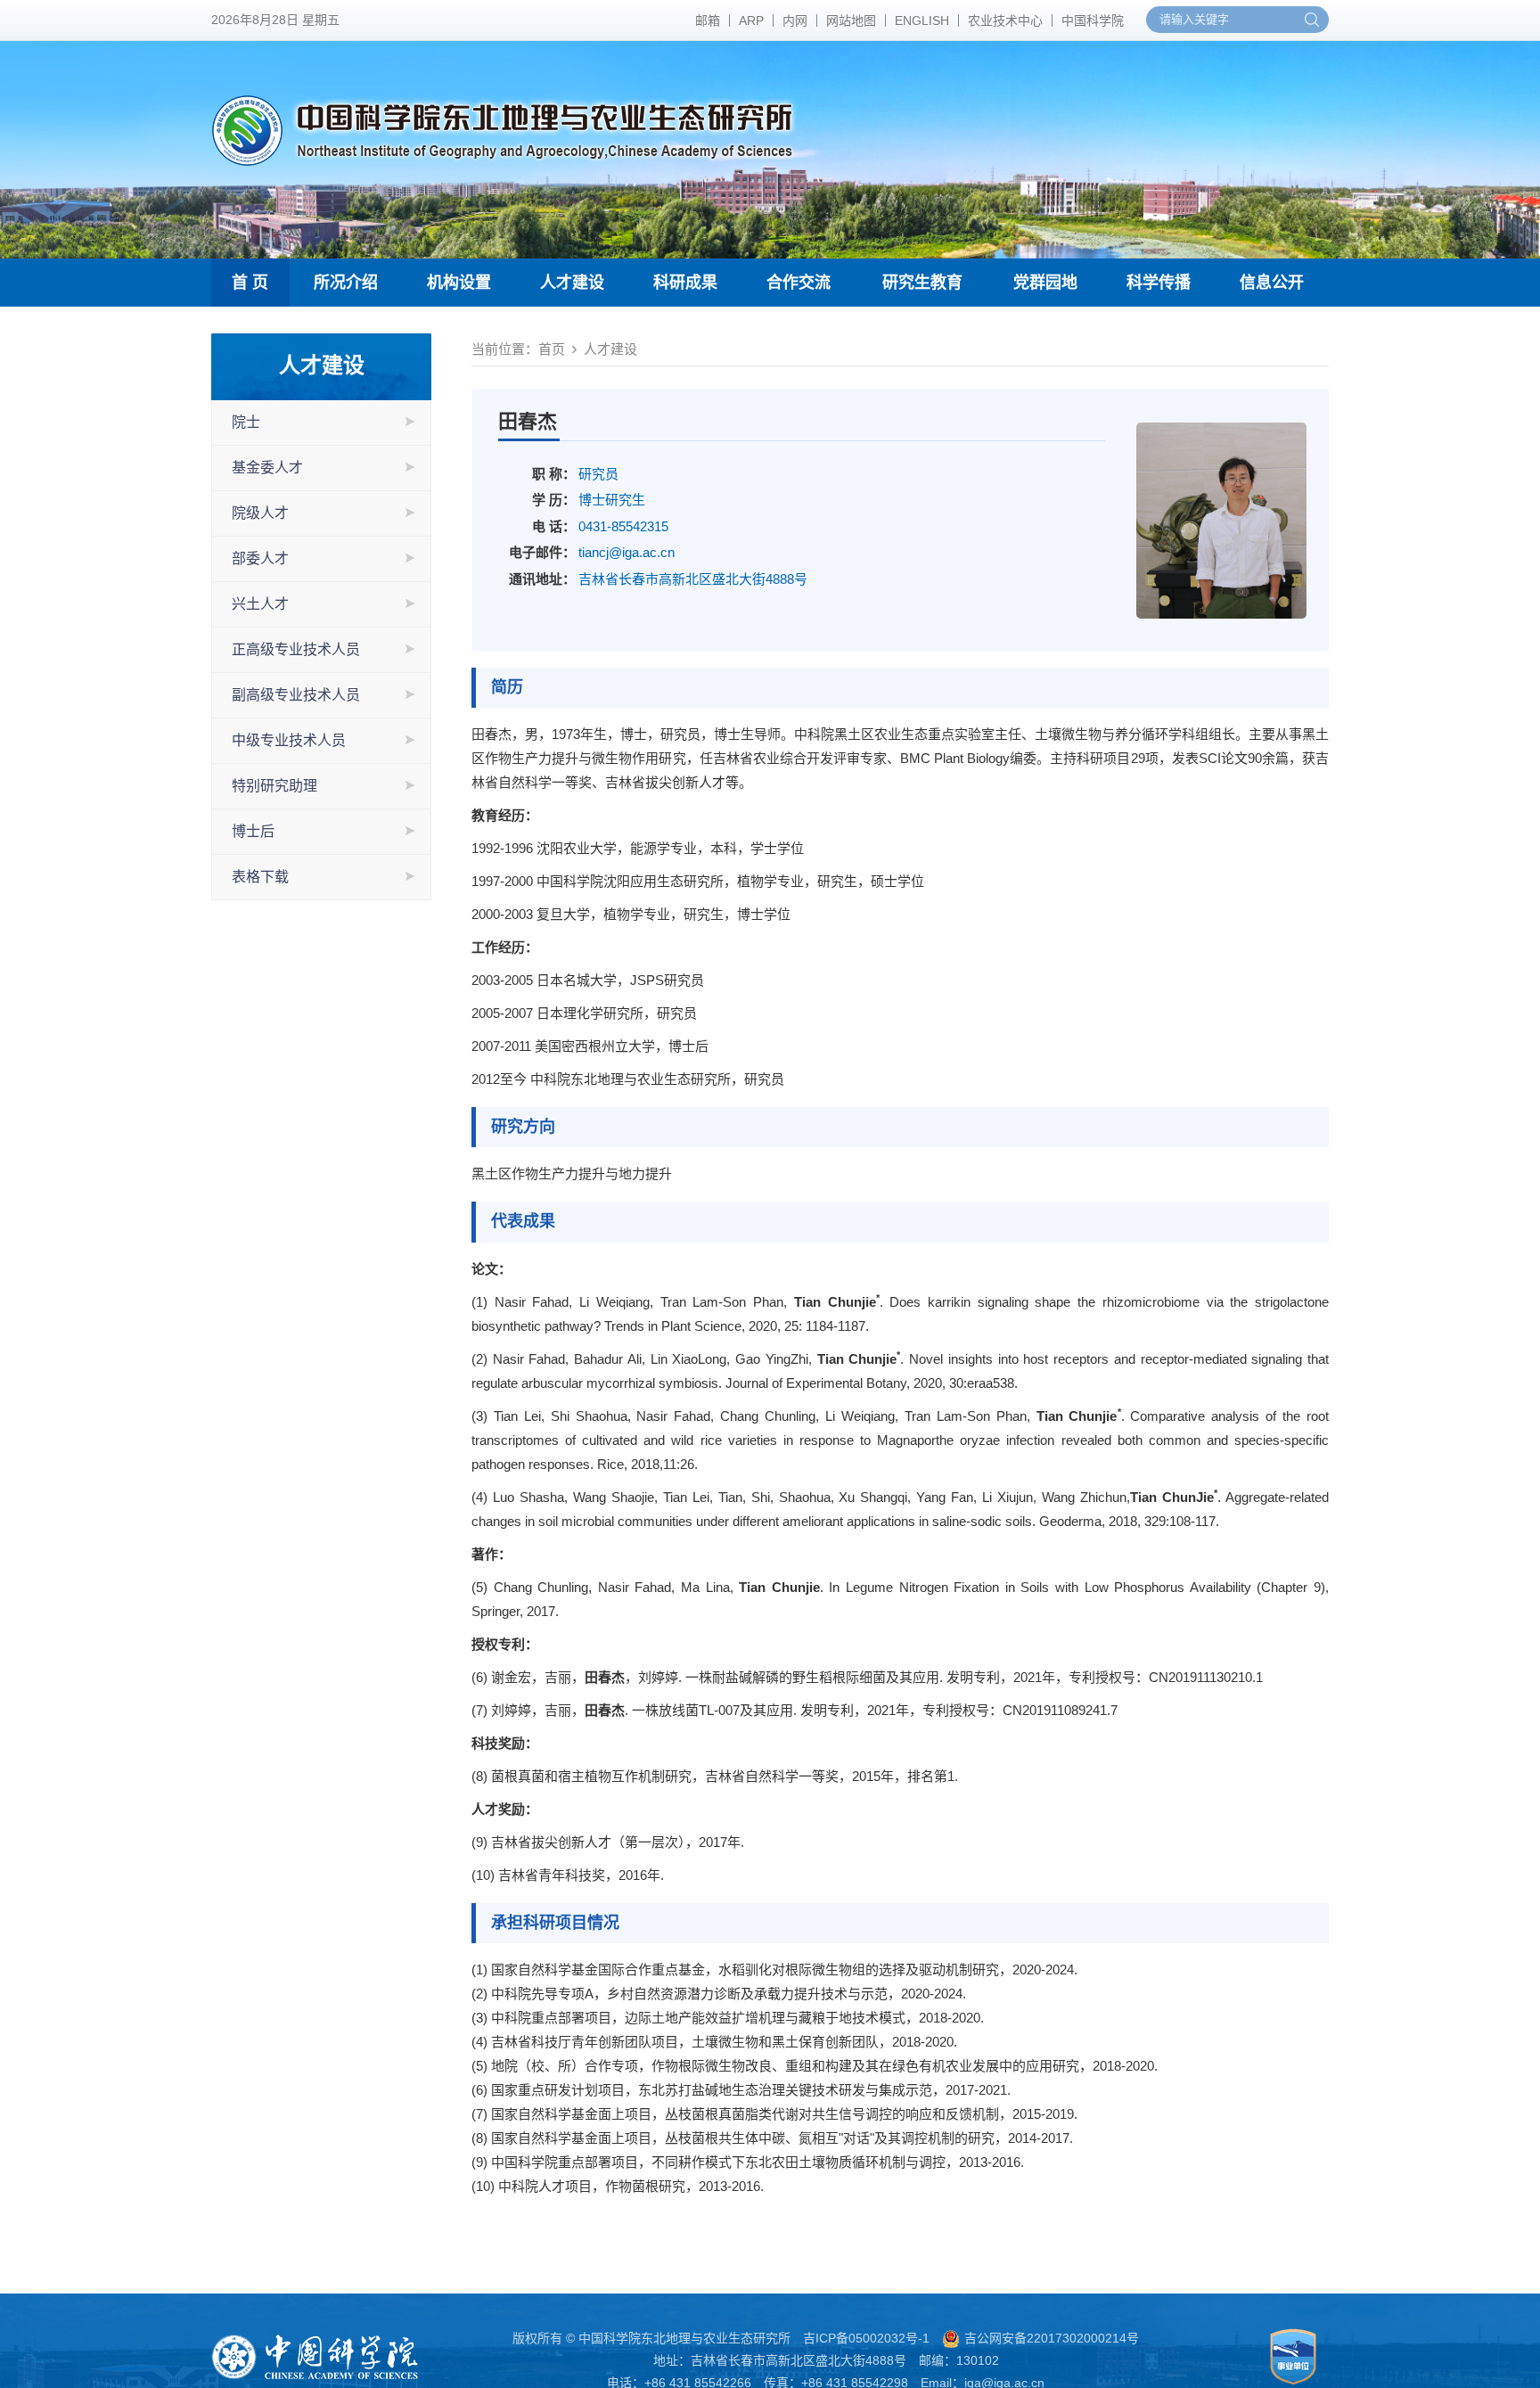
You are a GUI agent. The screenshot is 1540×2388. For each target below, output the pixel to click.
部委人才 (260, 558)
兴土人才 (260, 604)
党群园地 (1045, 283)
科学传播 (1159, 283)
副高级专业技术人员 (296, 695)
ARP (751, 21)
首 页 (250, 283)
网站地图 (851, 21)
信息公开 (1272, 283)
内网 (795, 21)
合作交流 (799, 283)
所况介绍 (346, 283)
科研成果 (685, 283)
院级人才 (260, 513)
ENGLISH (922, 21)
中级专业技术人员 (289, 740)
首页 (552, 349)
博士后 (253, 831)
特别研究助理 (274, 786)
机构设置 (459, 283)
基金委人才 (267, 468)
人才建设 (572, 283)
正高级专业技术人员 (296, 649)
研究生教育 (922, 283)
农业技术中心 (1005, 21)
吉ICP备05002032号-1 (866, 2338)
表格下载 (260, 877)
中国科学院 (1093, 21)
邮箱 (708, 21)
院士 (246, 422)
